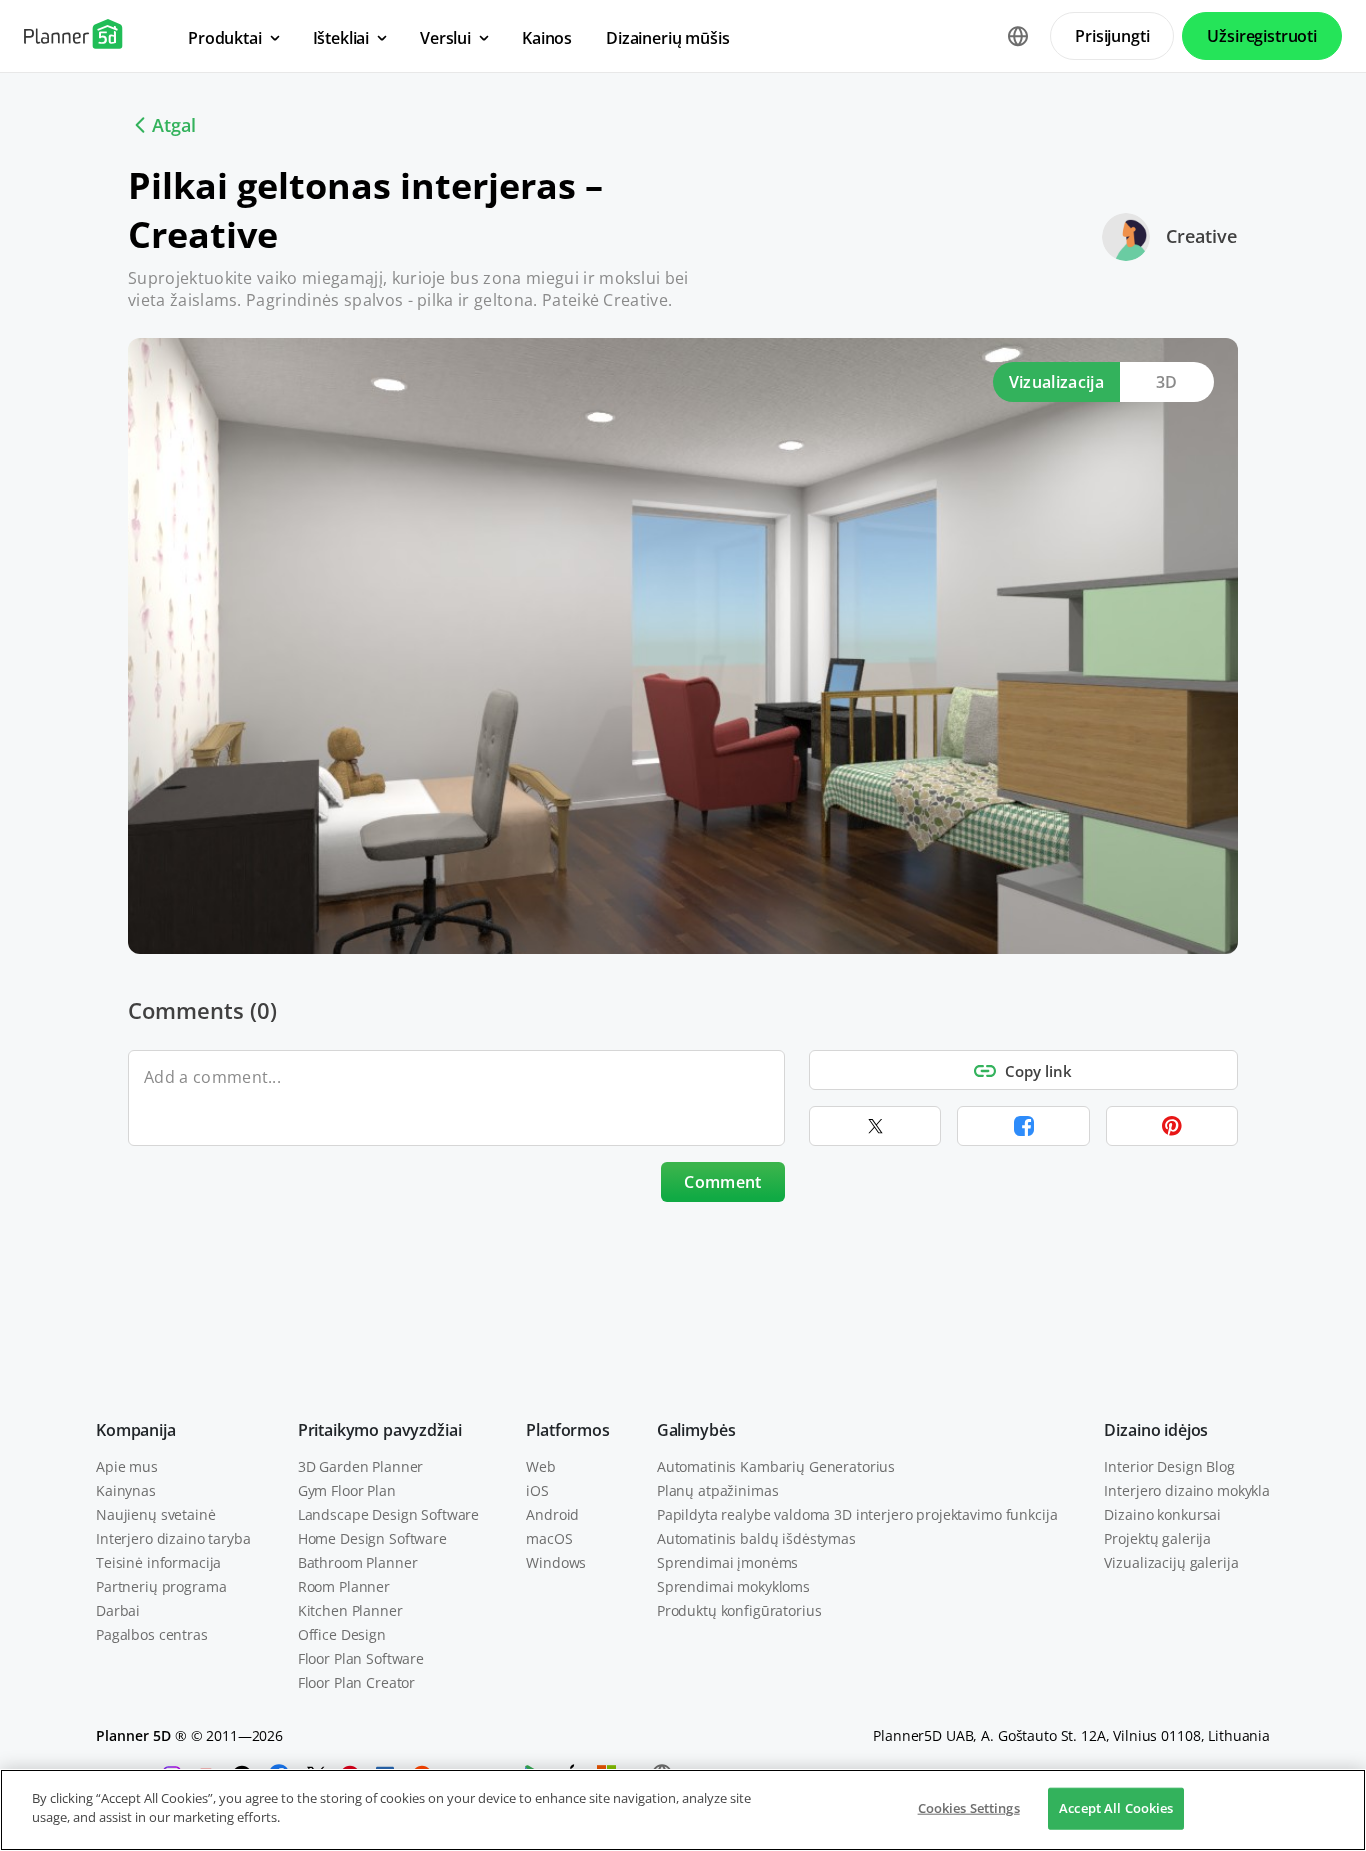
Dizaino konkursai (1162, 1514)
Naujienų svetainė (156, 1514)
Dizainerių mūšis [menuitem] (667, 38)
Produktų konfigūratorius (739, 1610)
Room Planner (344, 1586)
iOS (537, 1490)
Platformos (567, 1430)
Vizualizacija (1056, 382)
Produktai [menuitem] (225, 38)
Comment (722, 1182)
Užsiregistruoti (1262, 36)
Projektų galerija (1157, 1538)
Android (552, 1514)
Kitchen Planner (350, 1610)
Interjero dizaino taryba (173, 1538)
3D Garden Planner (361, 1466)
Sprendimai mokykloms (733, 1586)
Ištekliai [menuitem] (341, 38)
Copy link (1038, 1071)
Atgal (174, 125)
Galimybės (696, 1430)
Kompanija (136, 1430)
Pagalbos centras (152, 1634)
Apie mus (127, 1466)
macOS (549, 1538)
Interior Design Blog (1169, 1466)
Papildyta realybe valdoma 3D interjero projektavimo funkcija (857, 1514)
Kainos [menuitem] (547, 38)
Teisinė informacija (158, 1562)
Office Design (342, 1634)
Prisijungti (1112, 36)
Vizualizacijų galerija (1171, 1562)
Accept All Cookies (1116, 1808)
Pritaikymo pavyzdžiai (380, 1430)
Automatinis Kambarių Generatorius (776, 1466)
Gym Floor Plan (347, 1490)
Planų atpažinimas (718, 1490)
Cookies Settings (969, 1808)
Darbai (118, 1610)
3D (1167, 382)
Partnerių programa (161, 1586)
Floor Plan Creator (356, 1682)
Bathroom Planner (358, 1562)
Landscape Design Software (389, 1514)
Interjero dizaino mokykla (1187, 1490)
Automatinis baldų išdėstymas (756, 1538)
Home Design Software (372, 1538)
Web (541, 1466)
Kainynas (126, 1490)
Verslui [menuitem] (445, 38)
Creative (1201, 236)
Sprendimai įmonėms (727, 1562)
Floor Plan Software (361, 1658)
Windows (556, 1562)
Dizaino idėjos (1156, 1430)
